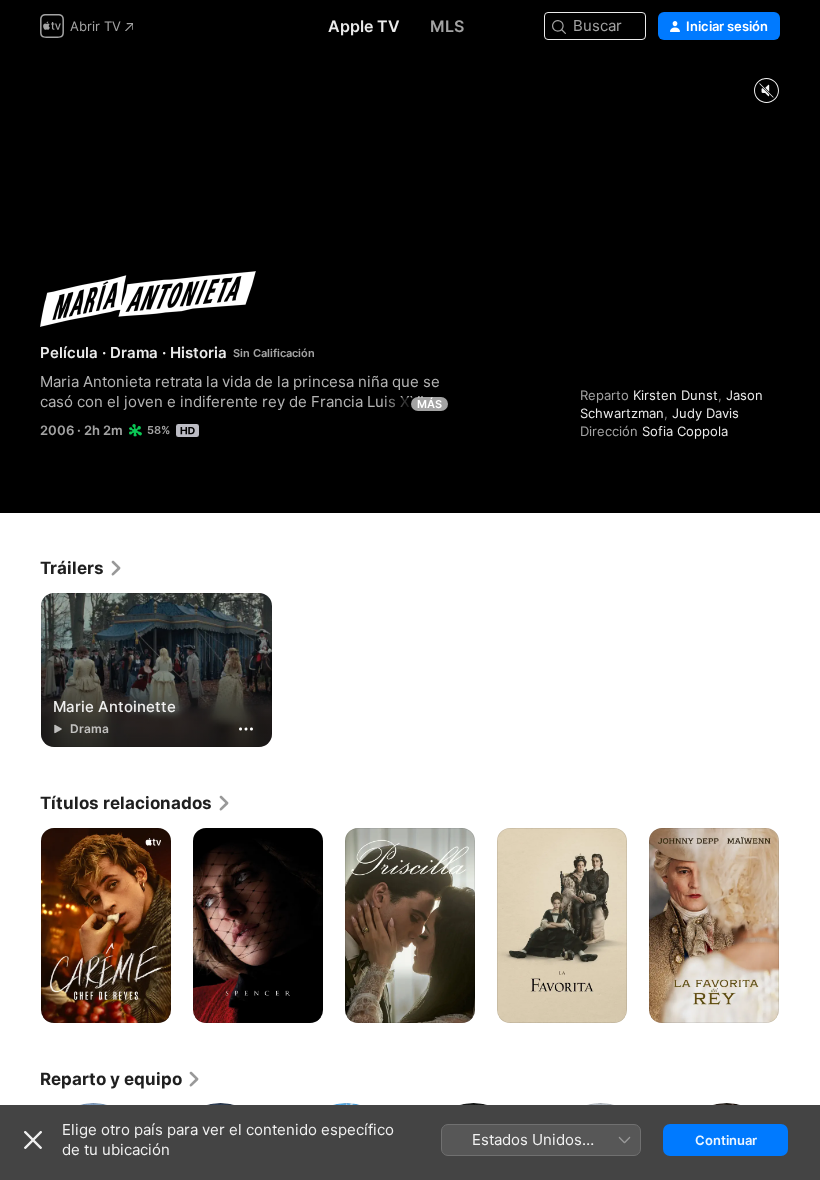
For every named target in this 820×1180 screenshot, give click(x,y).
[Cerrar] (33, 1140)
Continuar (726, 1140)
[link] (82, 568)
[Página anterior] (20, 926)
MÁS (429, 404)
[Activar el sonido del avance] (766, 91)
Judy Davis (705, 413)
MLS (447, 26)
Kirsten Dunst (675, 395)
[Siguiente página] (800, 926)
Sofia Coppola (685, 431)
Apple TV (364, 26)
